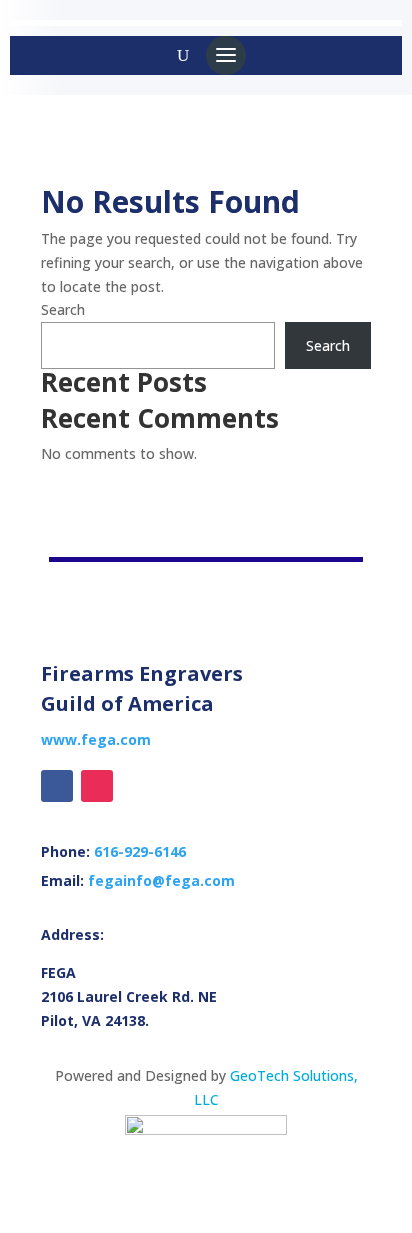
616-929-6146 (140, 851)
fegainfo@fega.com (161, 880)
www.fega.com (96, 739)
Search (63, 309)
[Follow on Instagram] (97, 786)
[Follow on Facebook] (57, 786)
